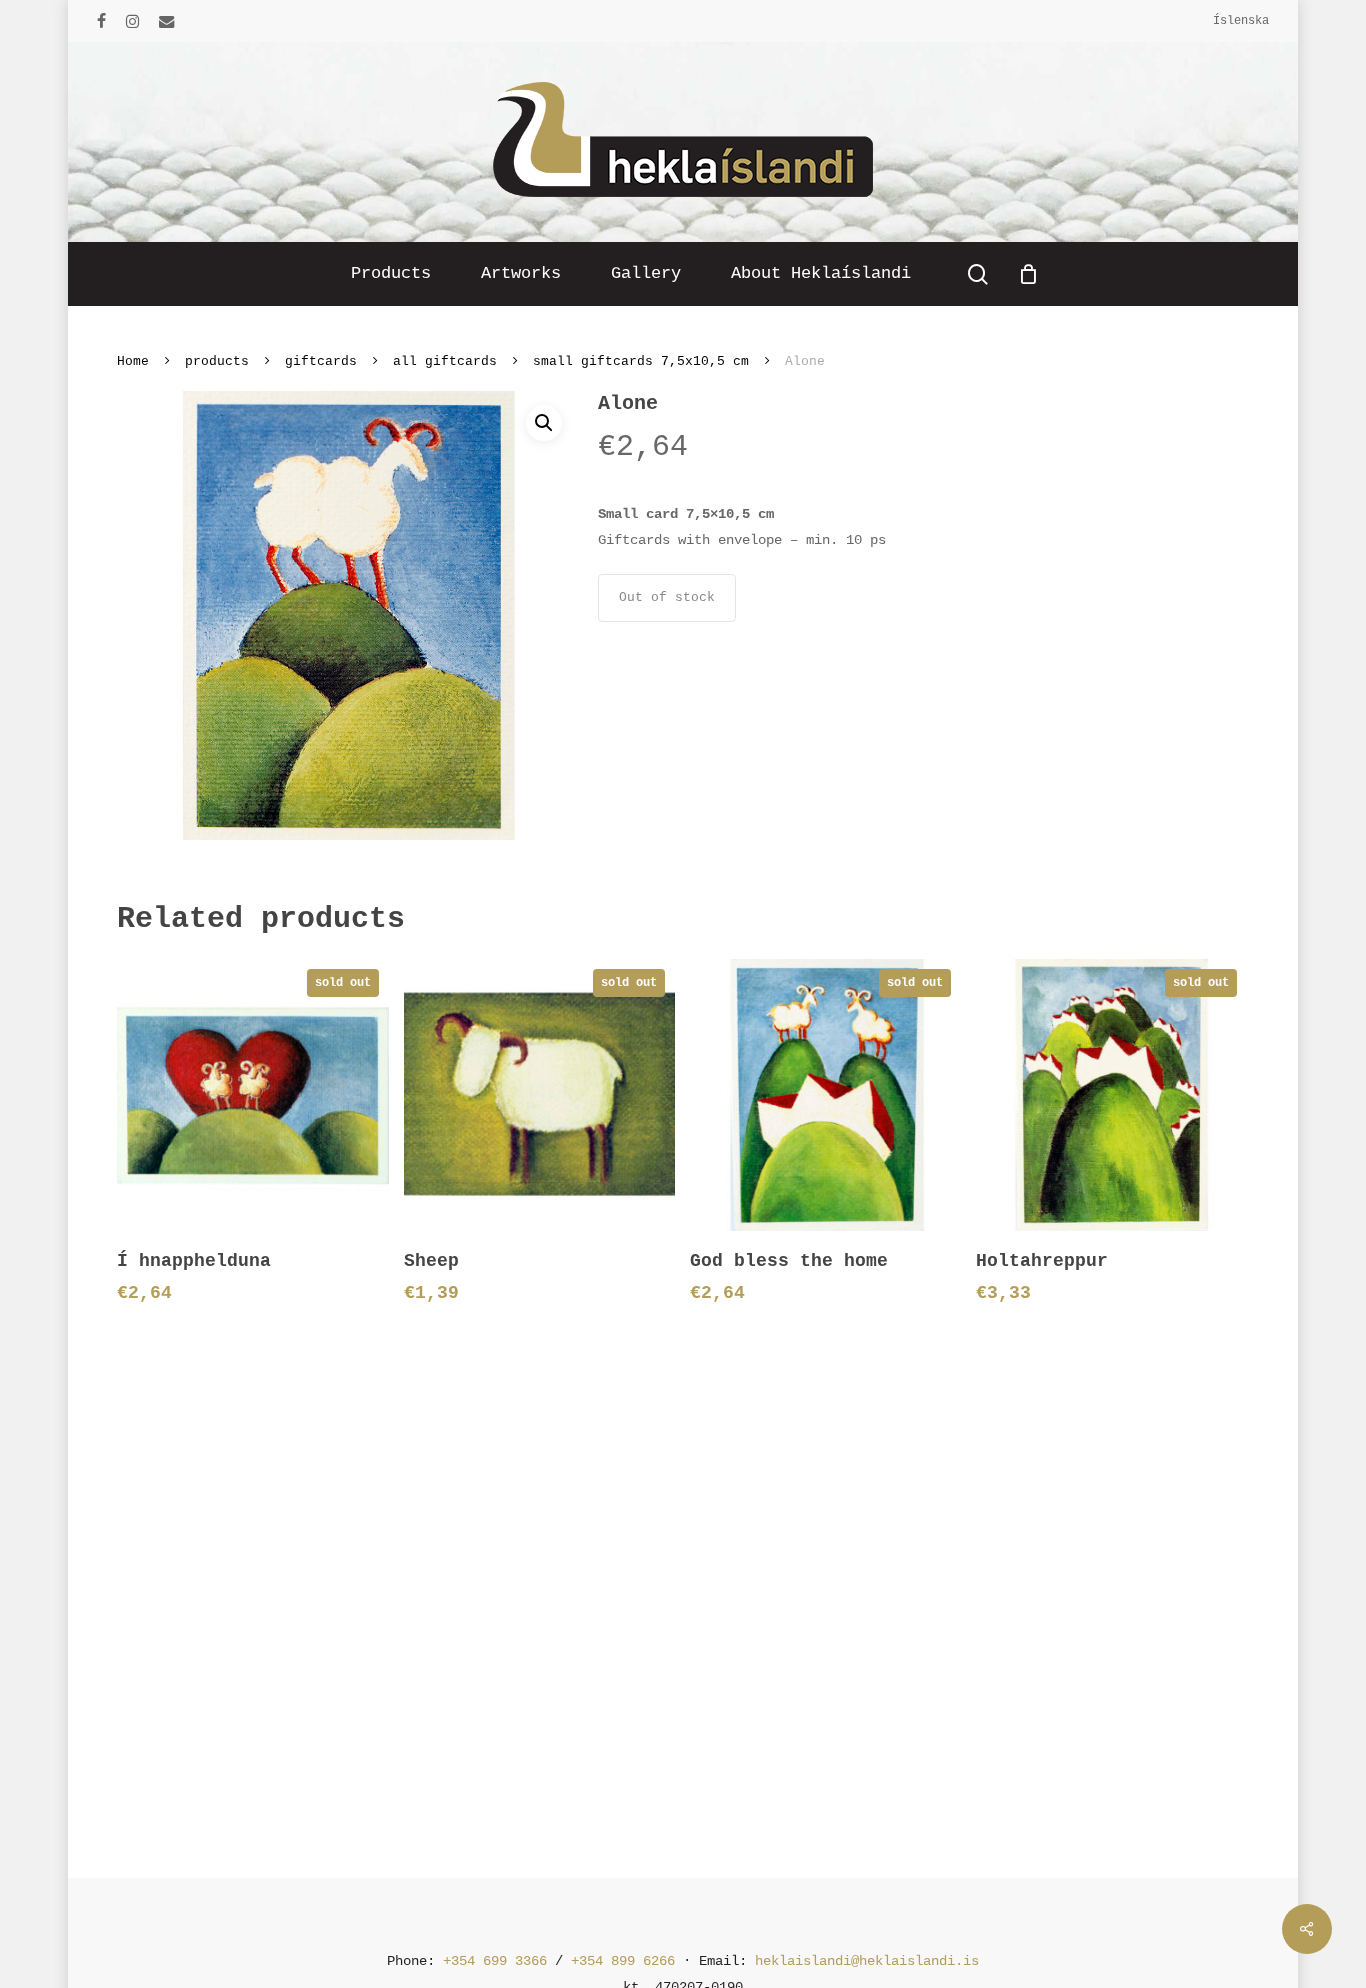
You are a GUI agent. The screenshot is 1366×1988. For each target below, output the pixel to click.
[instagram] (132, 21)
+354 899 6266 (623, 1961)
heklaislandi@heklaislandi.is (867, 1961)
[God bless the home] (825, 1094)
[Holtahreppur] (1111, 1094)
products (217, 361)
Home (133, 361)
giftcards (321, 361)
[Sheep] (539, 1094)
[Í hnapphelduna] (252, 1094)
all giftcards (445, 361)
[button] (544, 423)
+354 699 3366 (495, 1961)
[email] (167, 21)
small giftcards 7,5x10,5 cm (641, 361)
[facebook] (101, 21)
